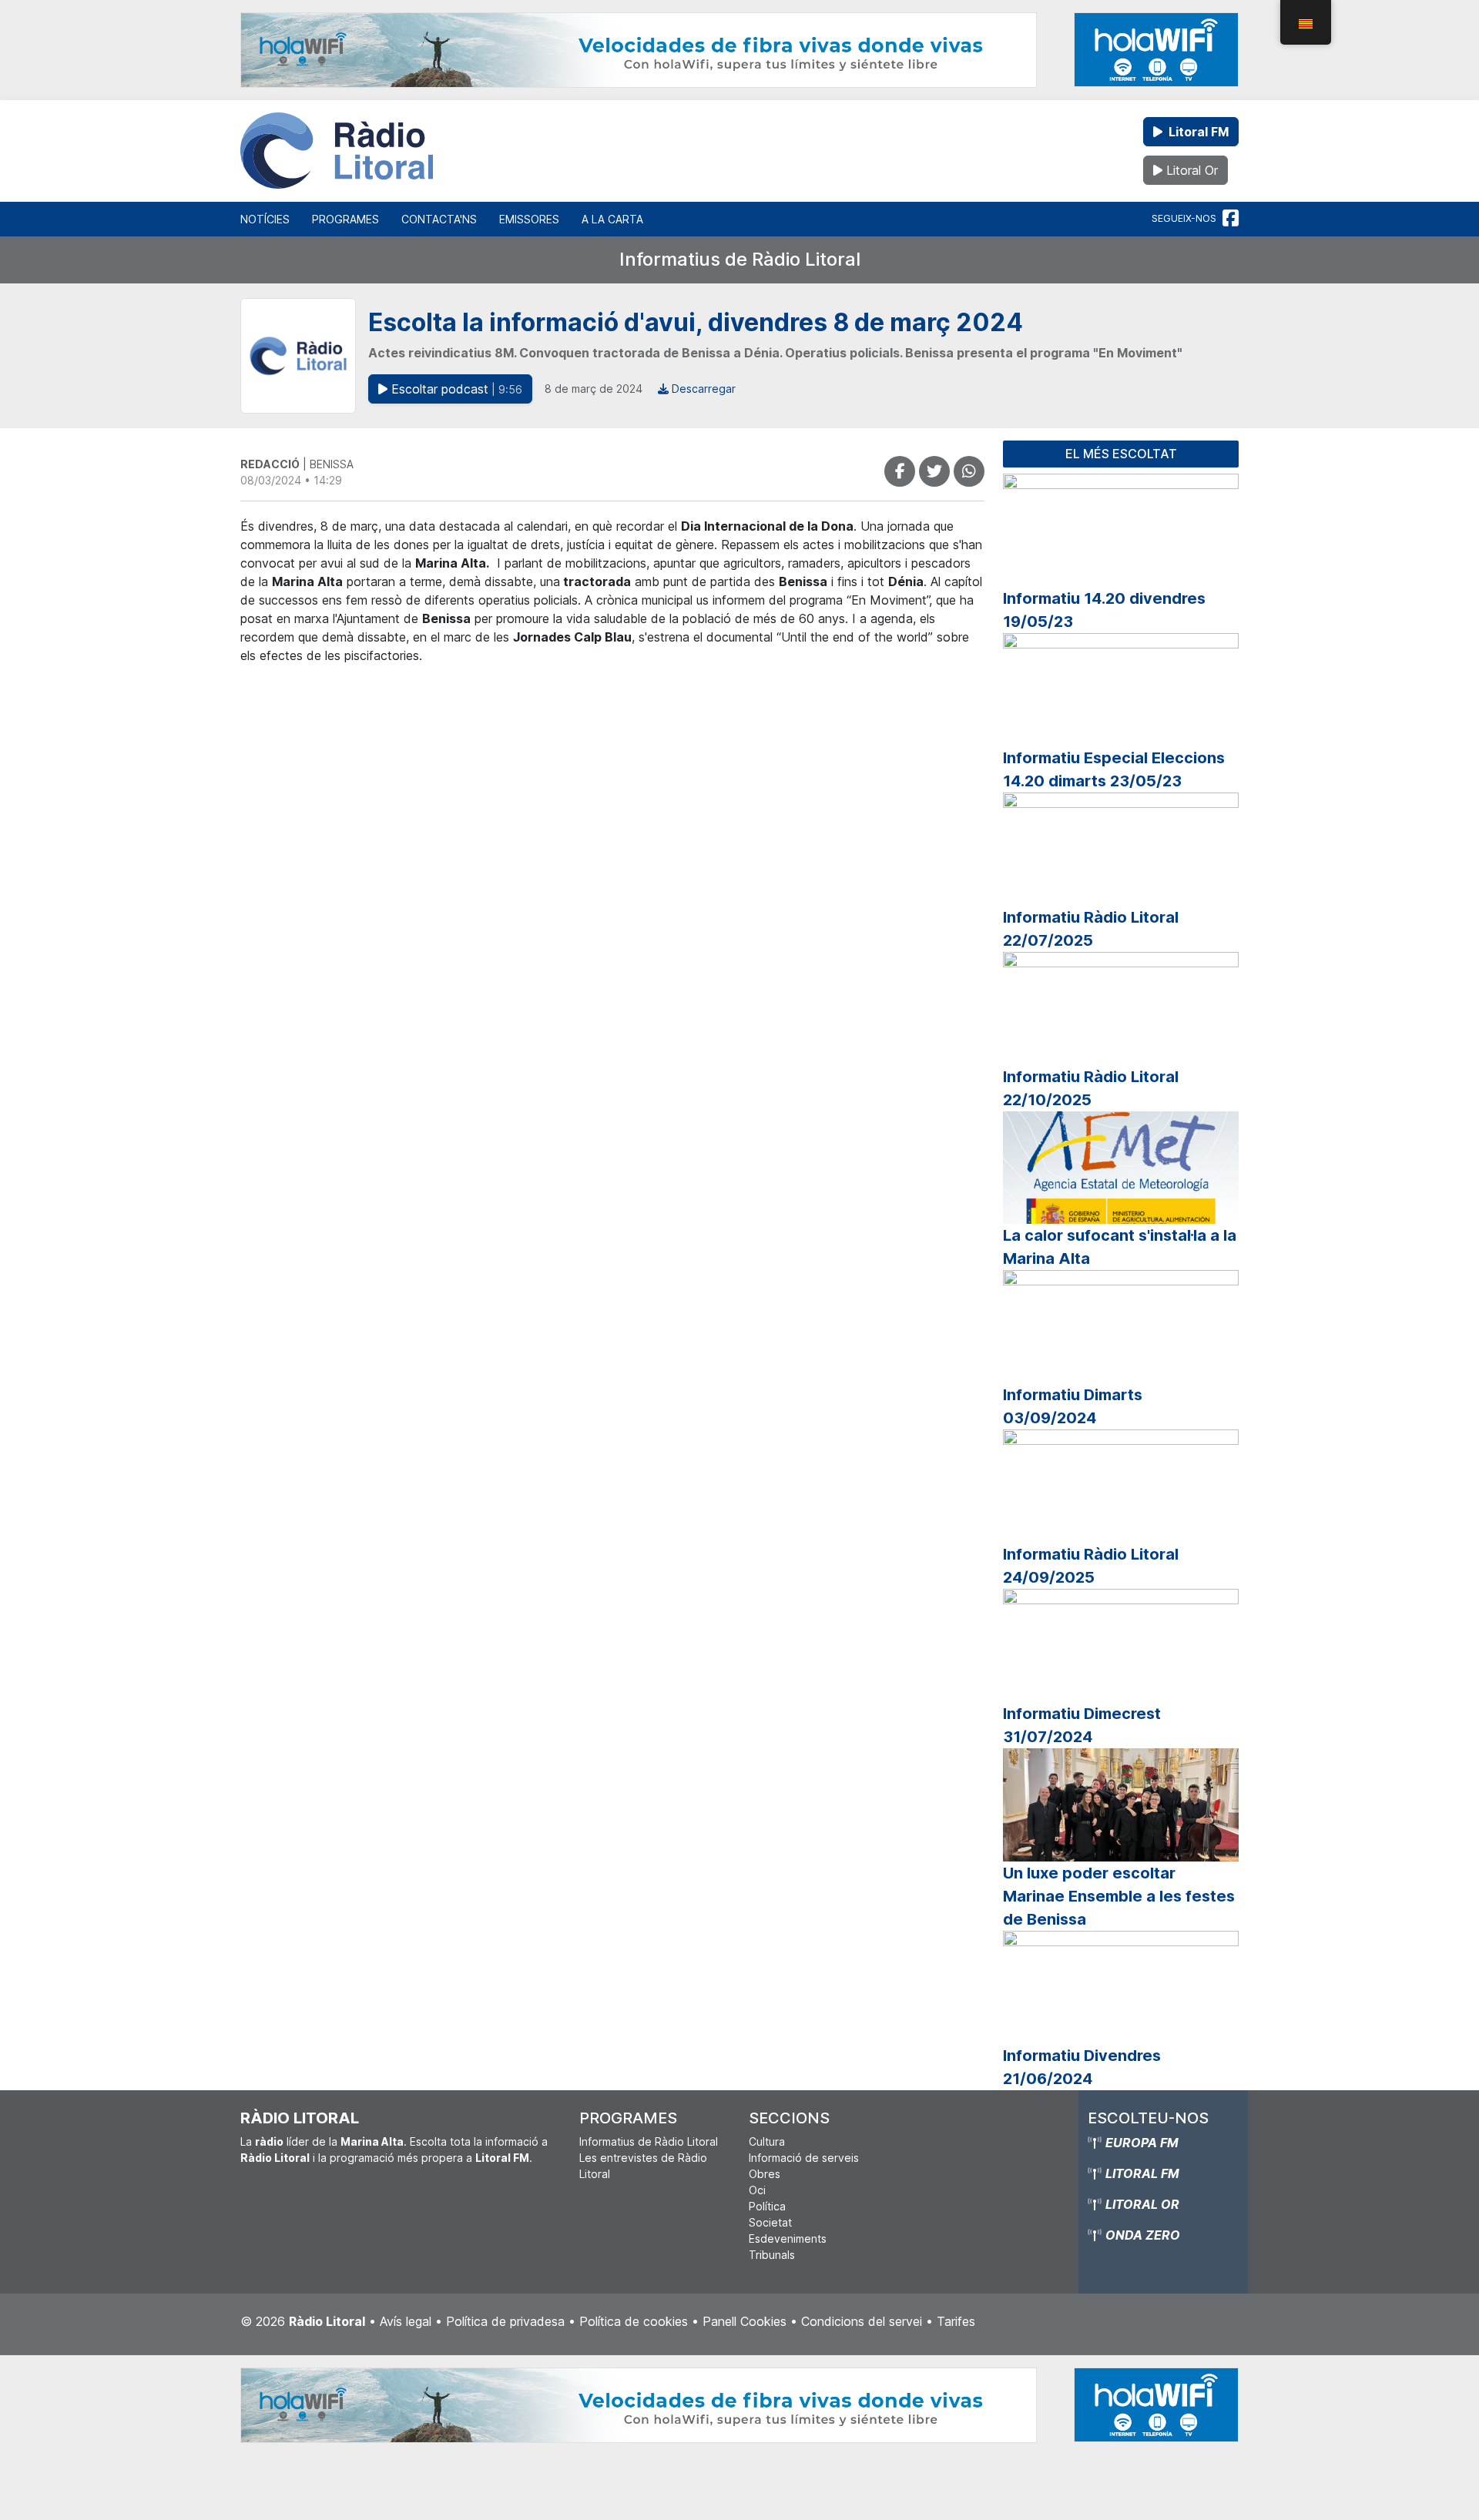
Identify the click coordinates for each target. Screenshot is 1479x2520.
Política (767, 2206)
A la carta (612, 219)
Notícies (265, 219)
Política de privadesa (505, 2321)
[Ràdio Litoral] (337, 151)
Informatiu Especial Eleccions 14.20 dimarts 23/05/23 (1114, 769)
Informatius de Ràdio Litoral (740, 259)
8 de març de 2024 (594, 389)
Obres (765, 2174)
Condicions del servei (862, 2321)
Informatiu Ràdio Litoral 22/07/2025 (1091, 929)
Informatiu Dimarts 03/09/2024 (1073, 1406)
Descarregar (702, 389)
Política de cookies (634, 2321)
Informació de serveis (804, 2158)
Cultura (767, 2141)
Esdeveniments (788, 2239)
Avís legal (406, 2321)
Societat (770, 2222)
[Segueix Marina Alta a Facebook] (1231, 219)
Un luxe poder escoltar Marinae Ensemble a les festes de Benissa (1119, 1896)
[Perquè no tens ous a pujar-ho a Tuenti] (934, 471)
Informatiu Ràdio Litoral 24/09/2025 (1091, 1566)
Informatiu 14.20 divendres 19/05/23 (1104, 610)
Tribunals (772, 2255)
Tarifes (956, 2321)
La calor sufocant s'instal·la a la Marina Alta (1120, 1247)
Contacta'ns (439, 219)
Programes (345, 219)
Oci (757, 2190)
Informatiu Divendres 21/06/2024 (1082, 2067)
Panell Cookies (745, 2321)
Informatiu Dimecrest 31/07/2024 (1082, 1725)
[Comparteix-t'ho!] (900, 471)
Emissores (529, 219)
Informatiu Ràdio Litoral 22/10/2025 (1091, 1088)
